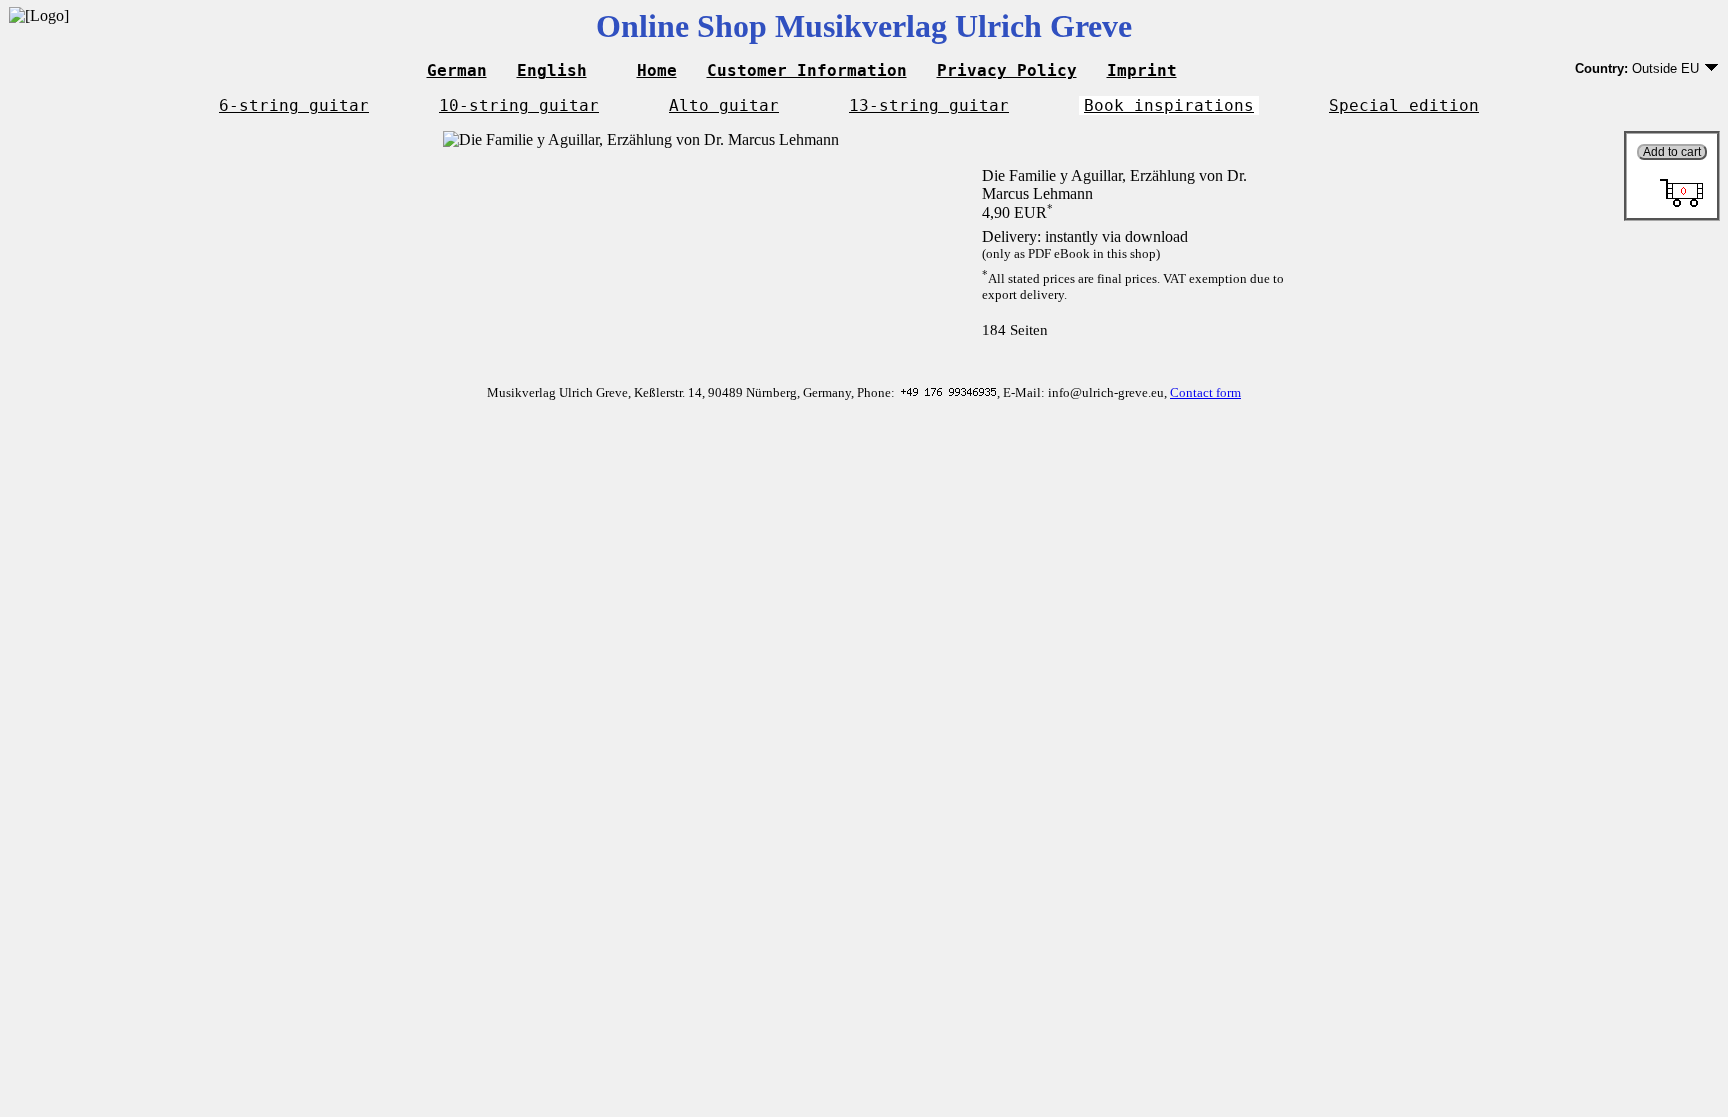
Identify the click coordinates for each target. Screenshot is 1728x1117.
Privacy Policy (1007, 70)
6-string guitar (294, 105)
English (552, 70)
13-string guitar (929, 105)
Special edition (1404, 105)
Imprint (1142, 70)
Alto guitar (724, 105)
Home (657, 70)
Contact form (1205, 392)
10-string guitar (519, 105)
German (457, 70)
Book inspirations (1169, 105)
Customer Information (807, 70)
